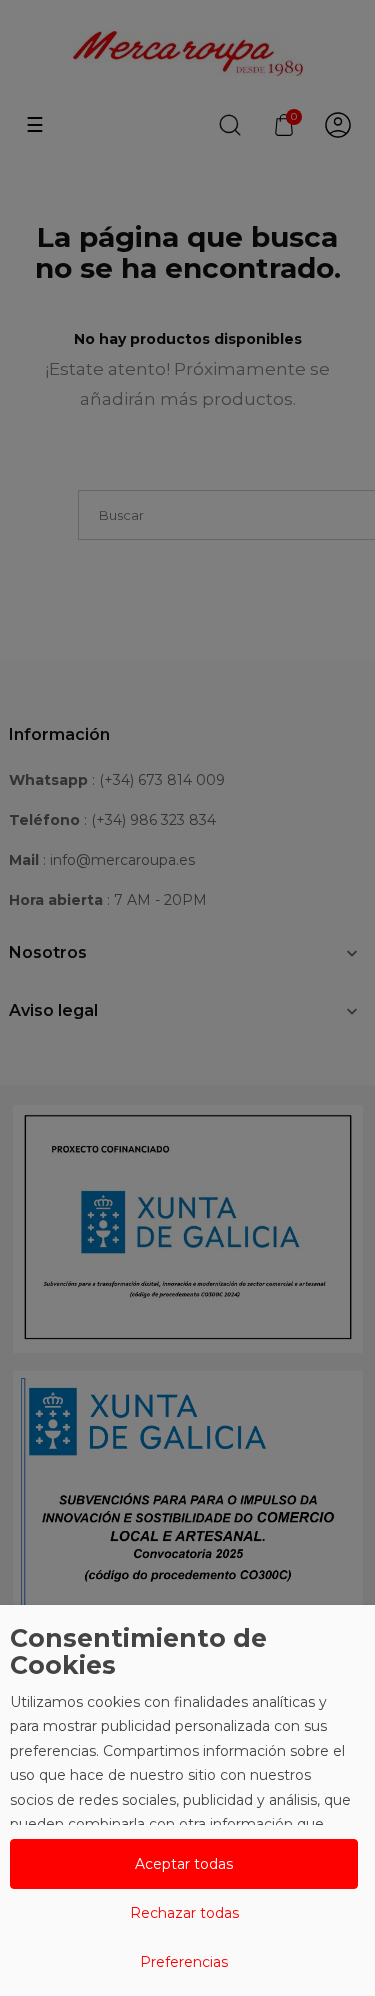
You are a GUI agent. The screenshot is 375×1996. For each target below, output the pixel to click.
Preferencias (184, 1962)
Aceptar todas (184, 1864)
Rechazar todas (184, 1913)
